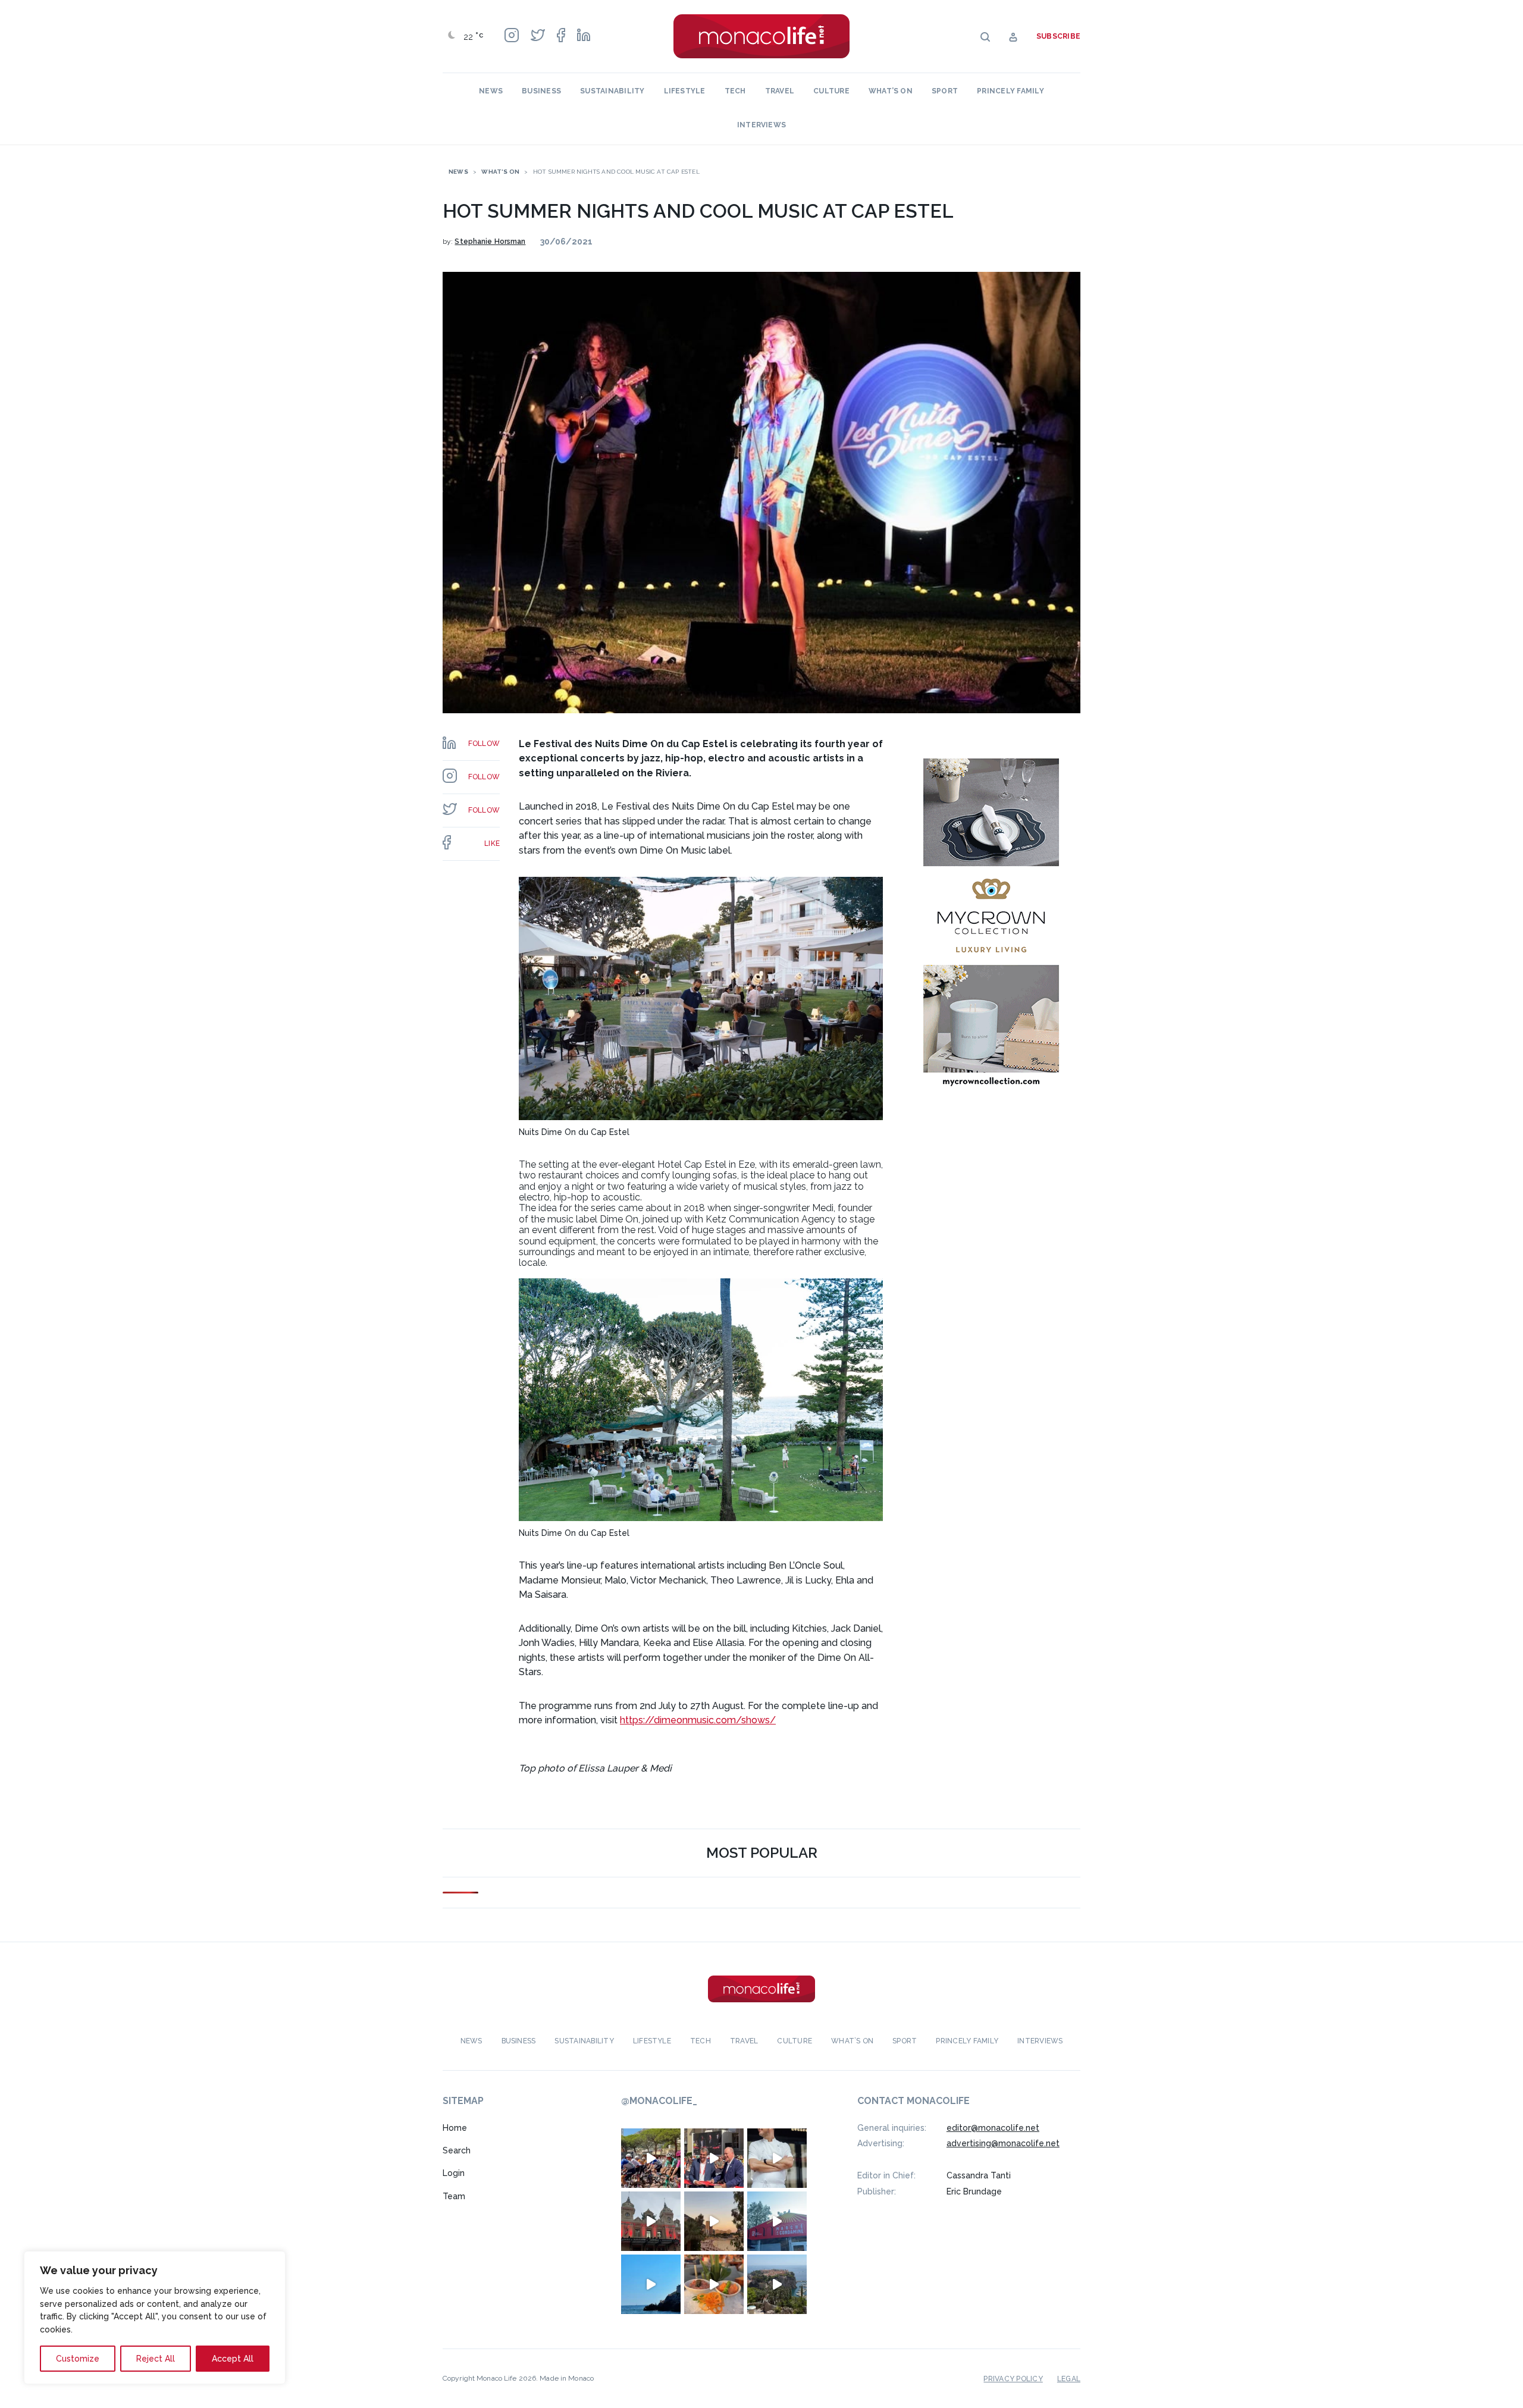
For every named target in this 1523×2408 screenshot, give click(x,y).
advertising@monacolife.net (1003, 2143)
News (491, 91)
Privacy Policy (1013, 2379)
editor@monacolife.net (993, 2128)
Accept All (233, 2359)
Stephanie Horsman (490, 242)
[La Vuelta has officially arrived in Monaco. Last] (651, 2221)
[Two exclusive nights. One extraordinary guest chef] (777, 2158)
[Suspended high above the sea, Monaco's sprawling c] (777, 2284)
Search (457, 2150)
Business (541, 91)
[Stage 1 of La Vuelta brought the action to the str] (714, 2158)
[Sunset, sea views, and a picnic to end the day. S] (714, 2221)
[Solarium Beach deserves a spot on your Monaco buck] (651, 2284)
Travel (780, 91)
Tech (735, 91)
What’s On (891, 91)
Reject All (156, 2359)
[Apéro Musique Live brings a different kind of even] (777, 2221)
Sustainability (612, 91)
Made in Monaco (567, 2378)
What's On (500, 172)
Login (454, 2173)
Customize (78, 2359)
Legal (1069, 2379)
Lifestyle (685, 91)
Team (454, 2196)
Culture (831, 91)
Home (455, 2128)
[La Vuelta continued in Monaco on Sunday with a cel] (651, 2158)
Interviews (761, 125)
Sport (945, 91)
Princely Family (1010, 91)
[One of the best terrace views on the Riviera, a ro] (714, 2284)
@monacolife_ (659, 2101)
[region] (155, 2318)
